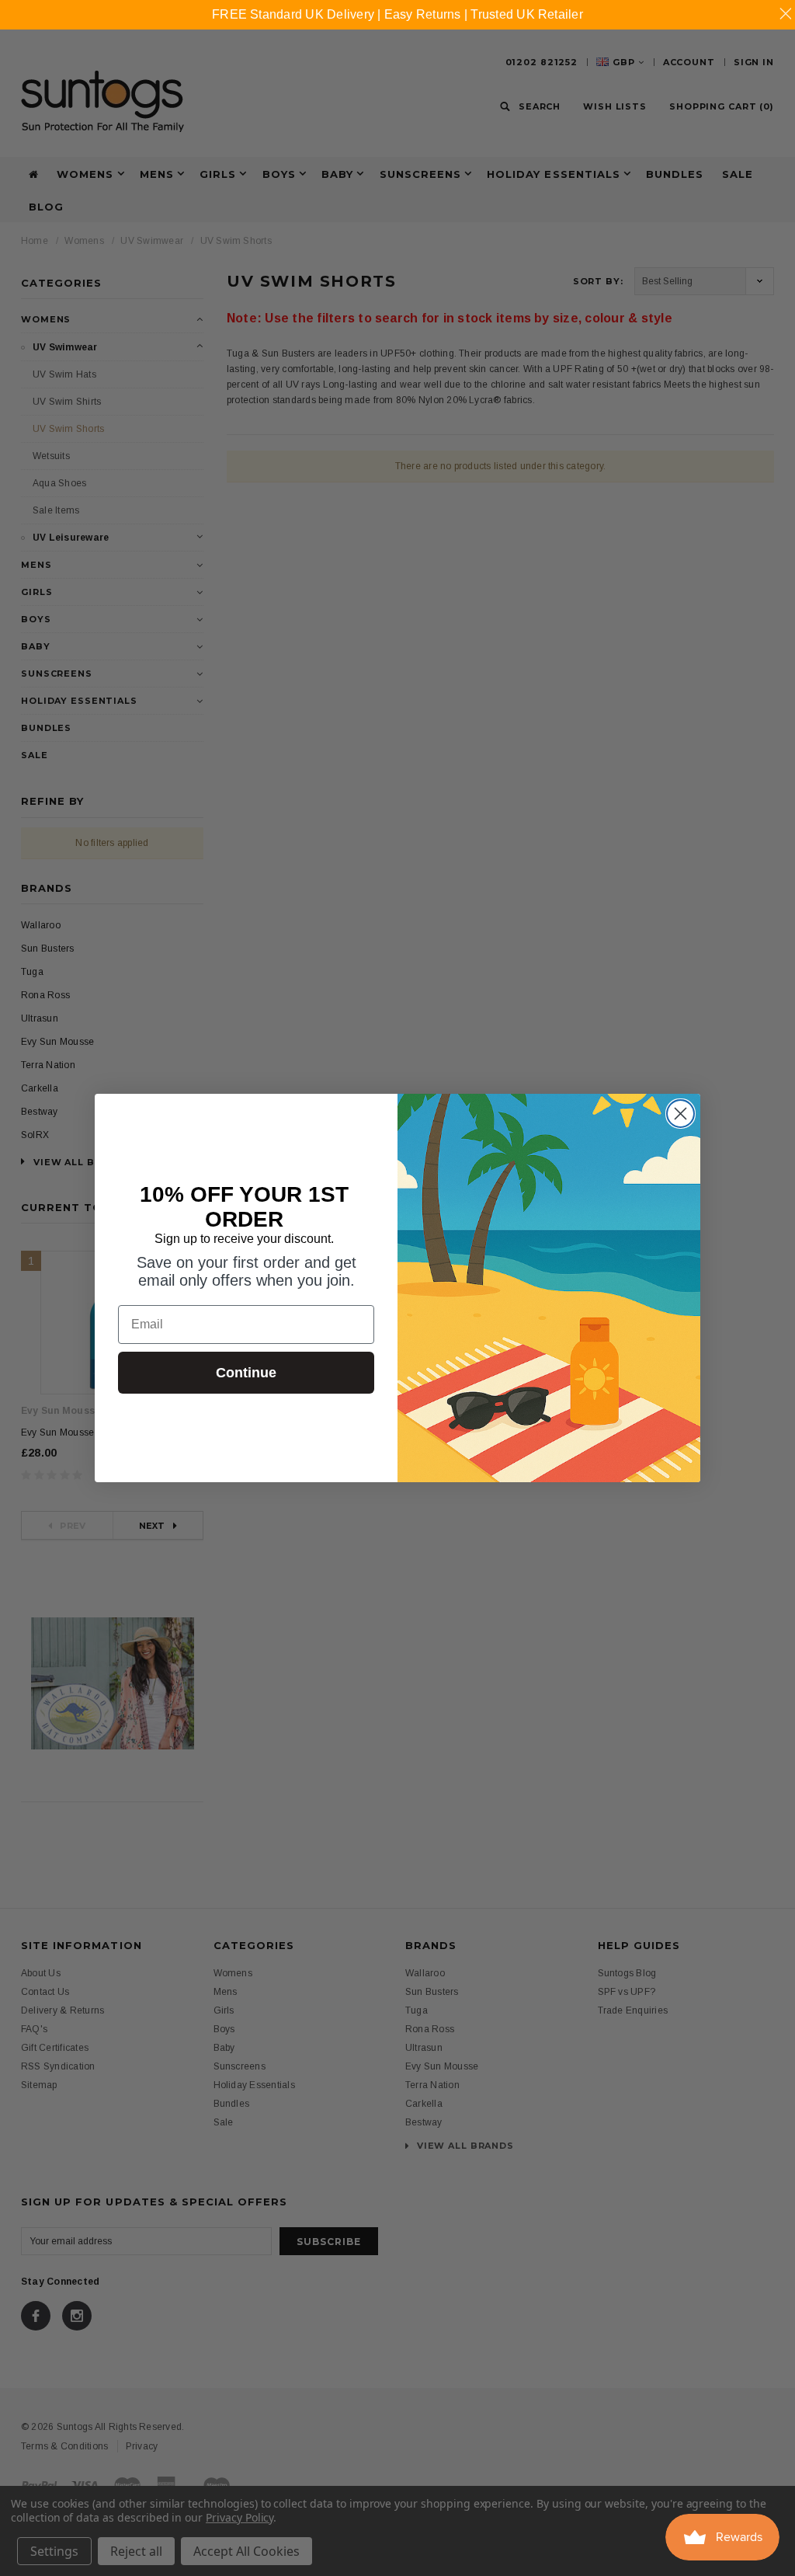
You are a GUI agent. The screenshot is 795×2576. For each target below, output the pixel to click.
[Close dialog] (680, 1114)
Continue (246, 1373)
